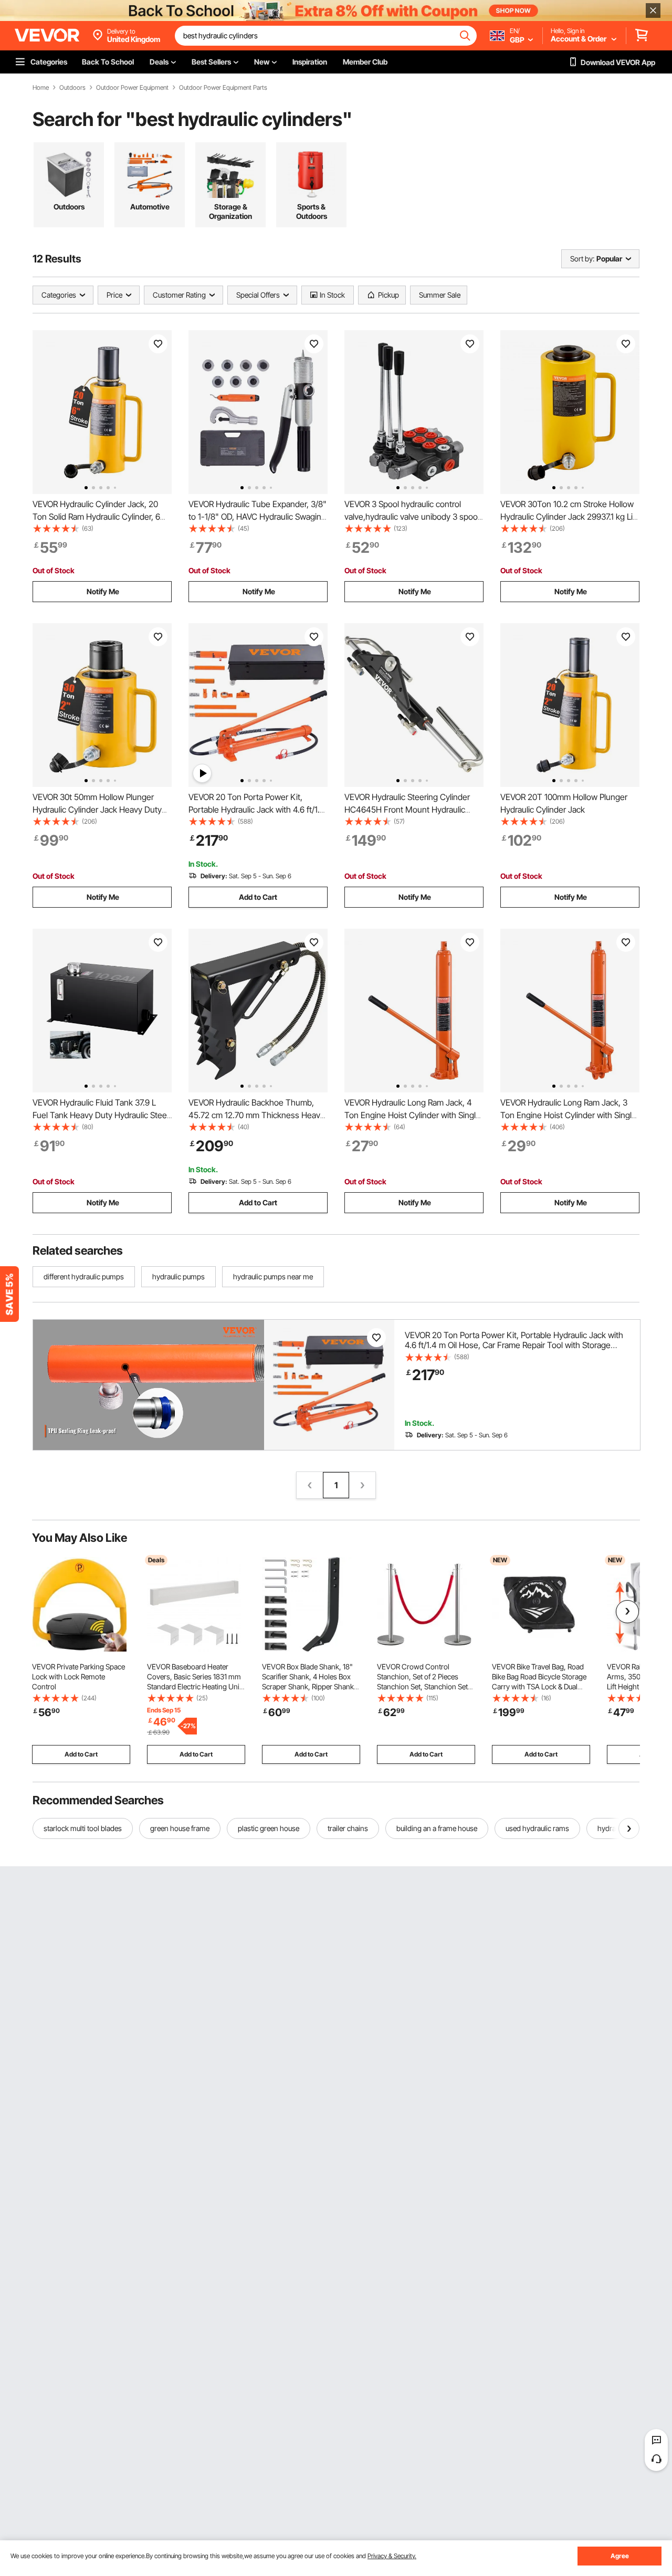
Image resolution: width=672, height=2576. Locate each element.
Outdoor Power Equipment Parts (223, 88)
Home (41, 88)
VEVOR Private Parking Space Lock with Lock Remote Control (78, 1676)
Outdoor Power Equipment (132, 88)
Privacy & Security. (392, 2556)
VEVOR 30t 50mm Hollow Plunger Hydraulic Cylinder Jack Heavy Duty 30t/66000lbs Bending (97, 809)
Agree (620, 2556)
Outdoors (72, 88)
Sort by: (582, 259)
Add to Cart (258, 897)
